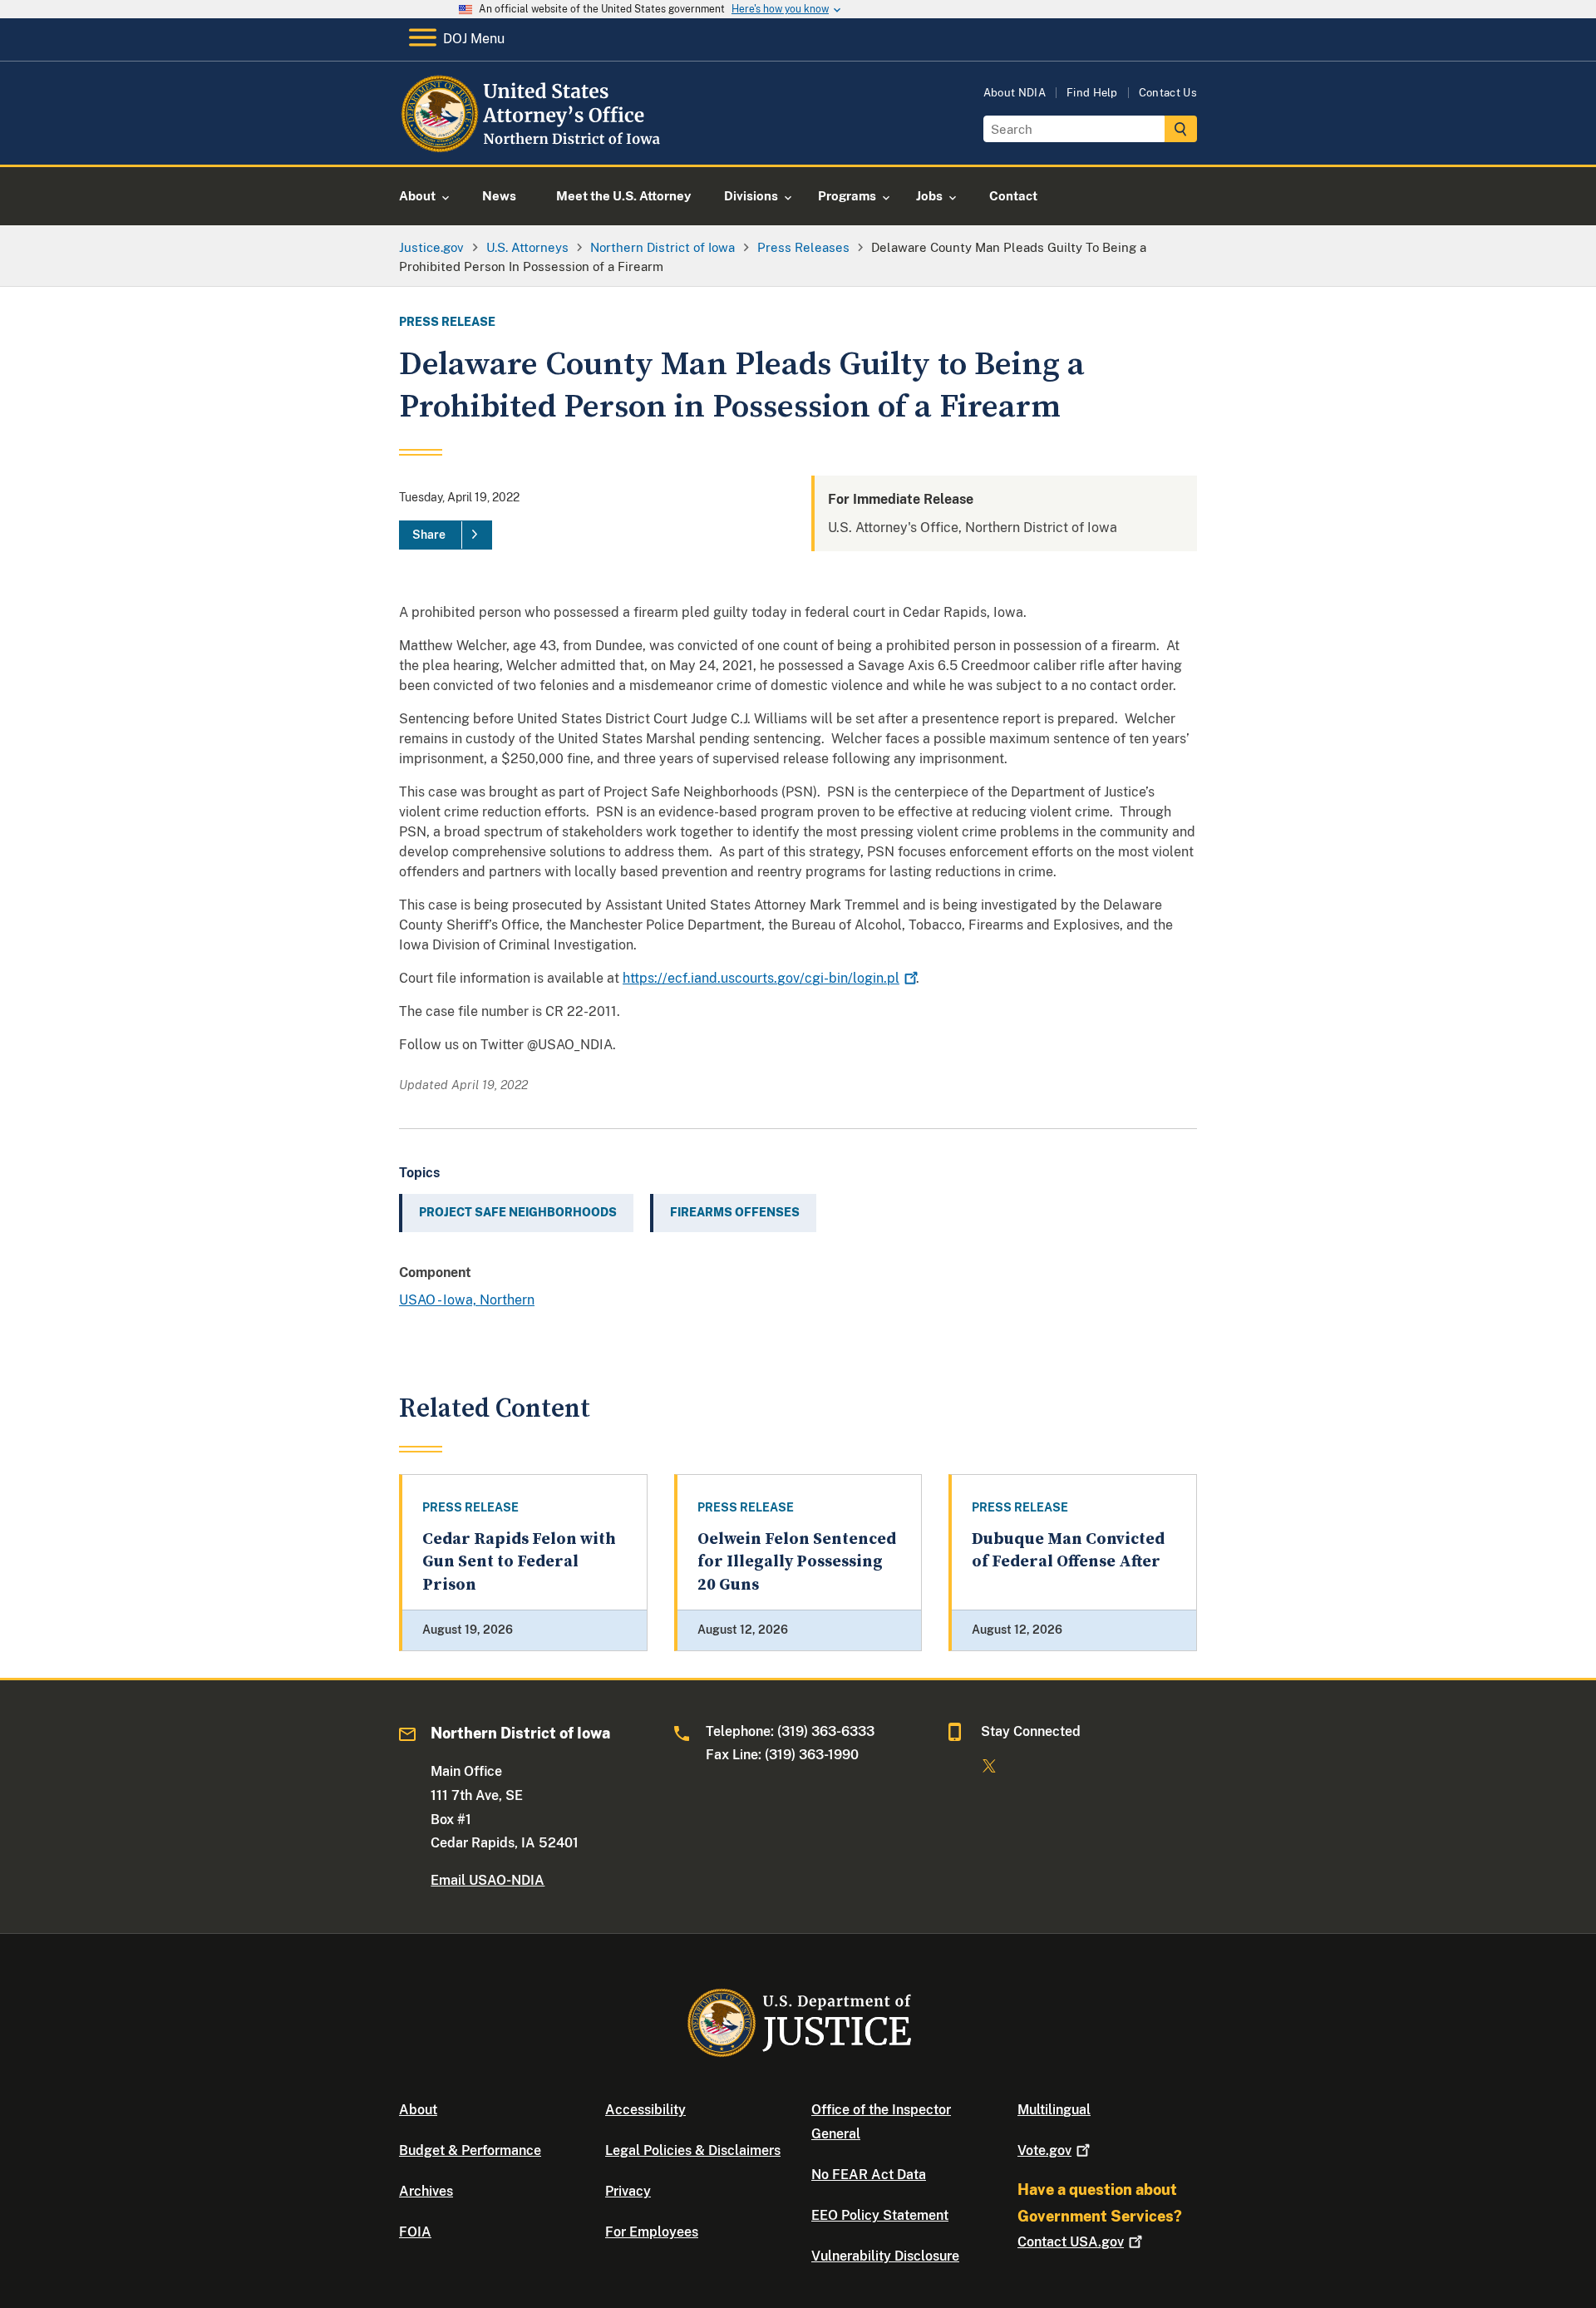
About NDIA (1015, 93)
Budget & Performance (470, 2150)
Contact (1071, 2242)
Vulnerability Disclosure (885, 2256)
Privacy (628, 2191)
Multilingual (1054, 2110)
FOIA (415, 2232)
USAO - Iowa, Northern (467, 1300)
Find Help (1092, 93)
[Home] (534, 145)
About (418, 2110)
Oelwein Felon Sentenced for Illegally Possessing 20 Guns (797, 1562)
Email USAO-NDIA (488, 1880)
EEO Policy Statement (880, 2215)
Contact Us (1168, 93)
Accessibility (645, 2110)
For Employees (652, 2232)
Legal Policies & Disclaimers (693, 2150)
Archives (426, 2191)
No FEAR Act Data (869, 2175)
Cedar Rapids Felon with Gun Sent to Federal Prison (519, 1562)
